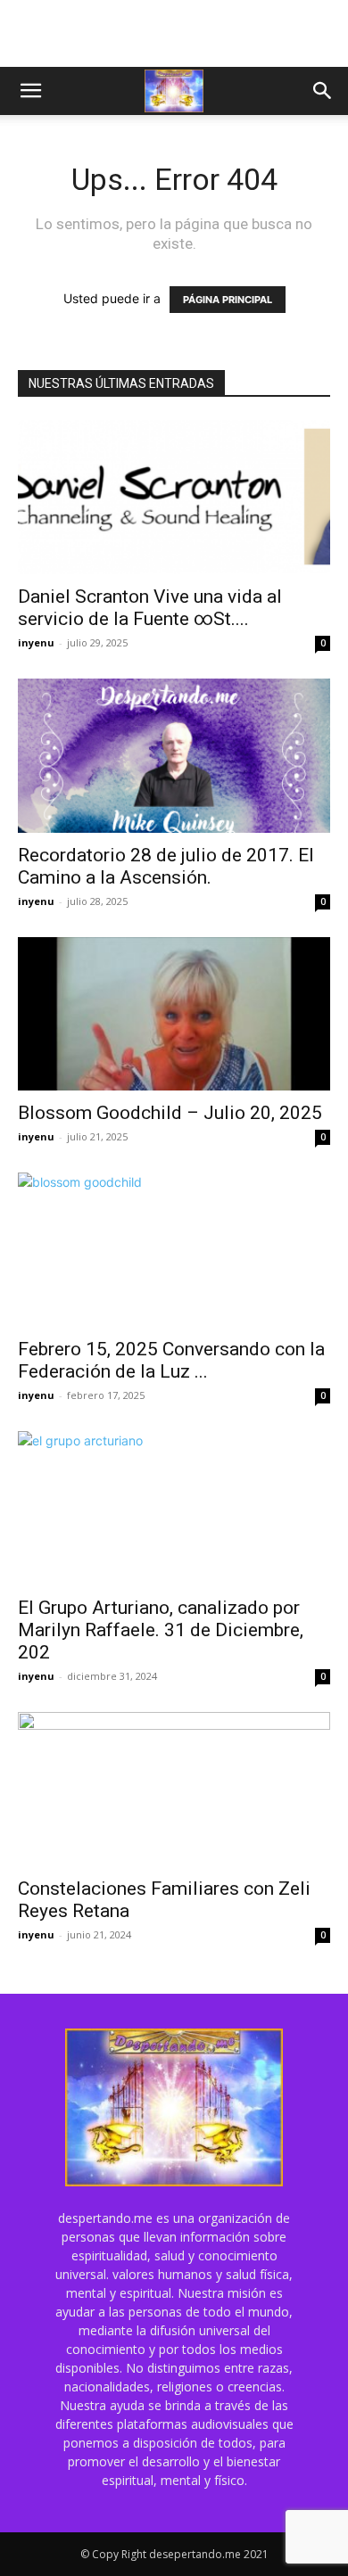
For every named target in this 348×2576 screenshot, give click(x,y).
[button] (30, 91)
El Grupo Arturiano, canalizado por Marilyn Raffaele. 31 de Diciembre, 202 (161, 1630)
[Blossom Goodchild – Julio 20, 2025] (174, 1014)
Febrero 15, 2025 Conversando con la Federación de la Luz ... (171, 1360)
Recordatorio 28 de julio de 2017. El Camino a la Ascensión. (166, 866)
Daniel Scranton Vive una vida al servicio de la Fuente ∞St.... (150, 608)
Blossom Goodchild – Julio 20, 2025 (170, 1113)
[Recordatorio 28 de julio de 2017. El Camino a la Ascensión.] (174, 756)
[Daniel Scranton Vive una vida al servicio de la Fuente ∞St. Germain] (174, 497)
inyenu (36, 642)
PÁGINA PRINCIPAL (228, 300)
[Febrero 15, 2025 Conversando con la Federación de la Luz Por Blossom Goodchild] (174, 1250)
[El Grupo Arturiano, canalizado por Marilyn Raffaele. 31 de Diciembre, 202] (174, 1508)
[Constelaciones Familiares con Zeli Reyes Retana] (174, 1789)
